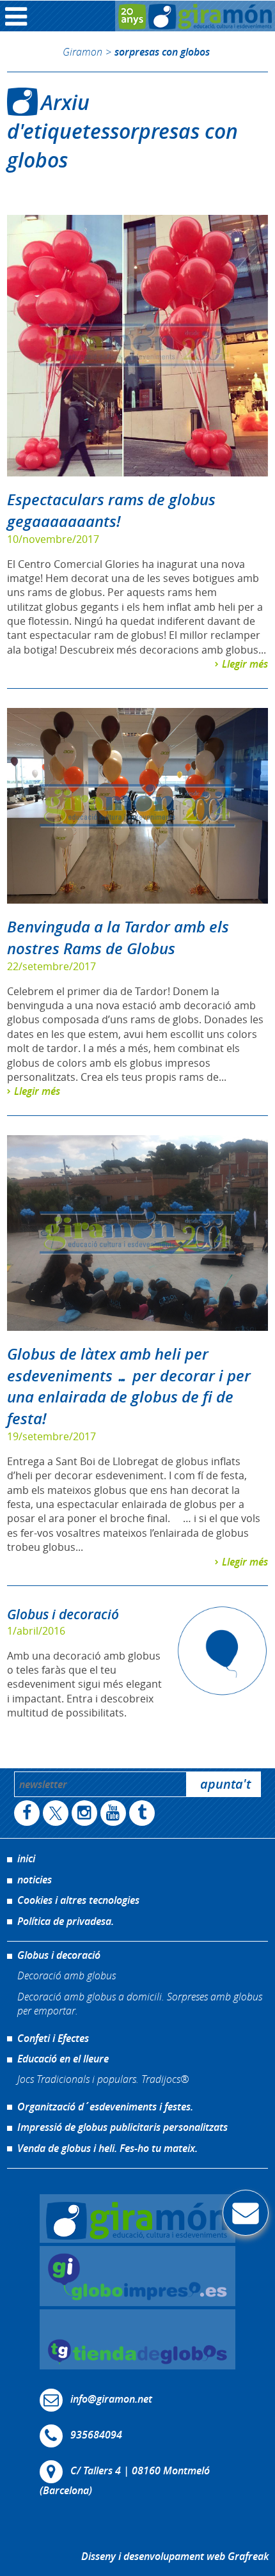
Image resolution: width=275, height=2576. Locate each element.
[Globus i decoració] (222, 1651)
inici (26, 1858)
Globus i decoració (63, 1614)
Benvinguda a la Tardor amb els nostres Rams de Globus (118, 938)
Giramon (82, 51)
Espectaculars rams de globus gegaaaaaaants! (111, 510)
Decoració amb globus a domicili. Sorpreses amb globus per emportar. (140, 2003)
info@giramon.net (111, 2399)
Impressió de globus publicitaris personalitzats (122, 2127)
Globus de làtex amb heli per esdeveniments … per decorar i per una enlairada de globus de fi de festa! (129, 1386)
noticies (35, 1880)
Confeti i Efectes (53, 2038)
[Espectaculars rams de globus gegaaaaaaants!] (138, 346)
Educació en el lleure (63, 2059)
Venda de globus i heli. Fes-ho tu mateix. (107, 2148)
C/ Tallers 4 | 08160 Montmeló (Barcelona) (125, 2480)
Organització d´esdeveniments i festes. (105, 2107)
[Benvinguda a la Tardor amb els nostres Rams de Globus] (138, 806)
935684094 (96, 2435)
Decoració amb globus (67, 1975)
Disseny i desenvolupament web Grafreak (175, 2556)
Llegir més (245, 664)
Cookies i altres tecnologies (78, 1900)
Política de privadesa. (66, 1921)
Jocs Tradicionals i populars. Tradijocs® (103, 2079)
